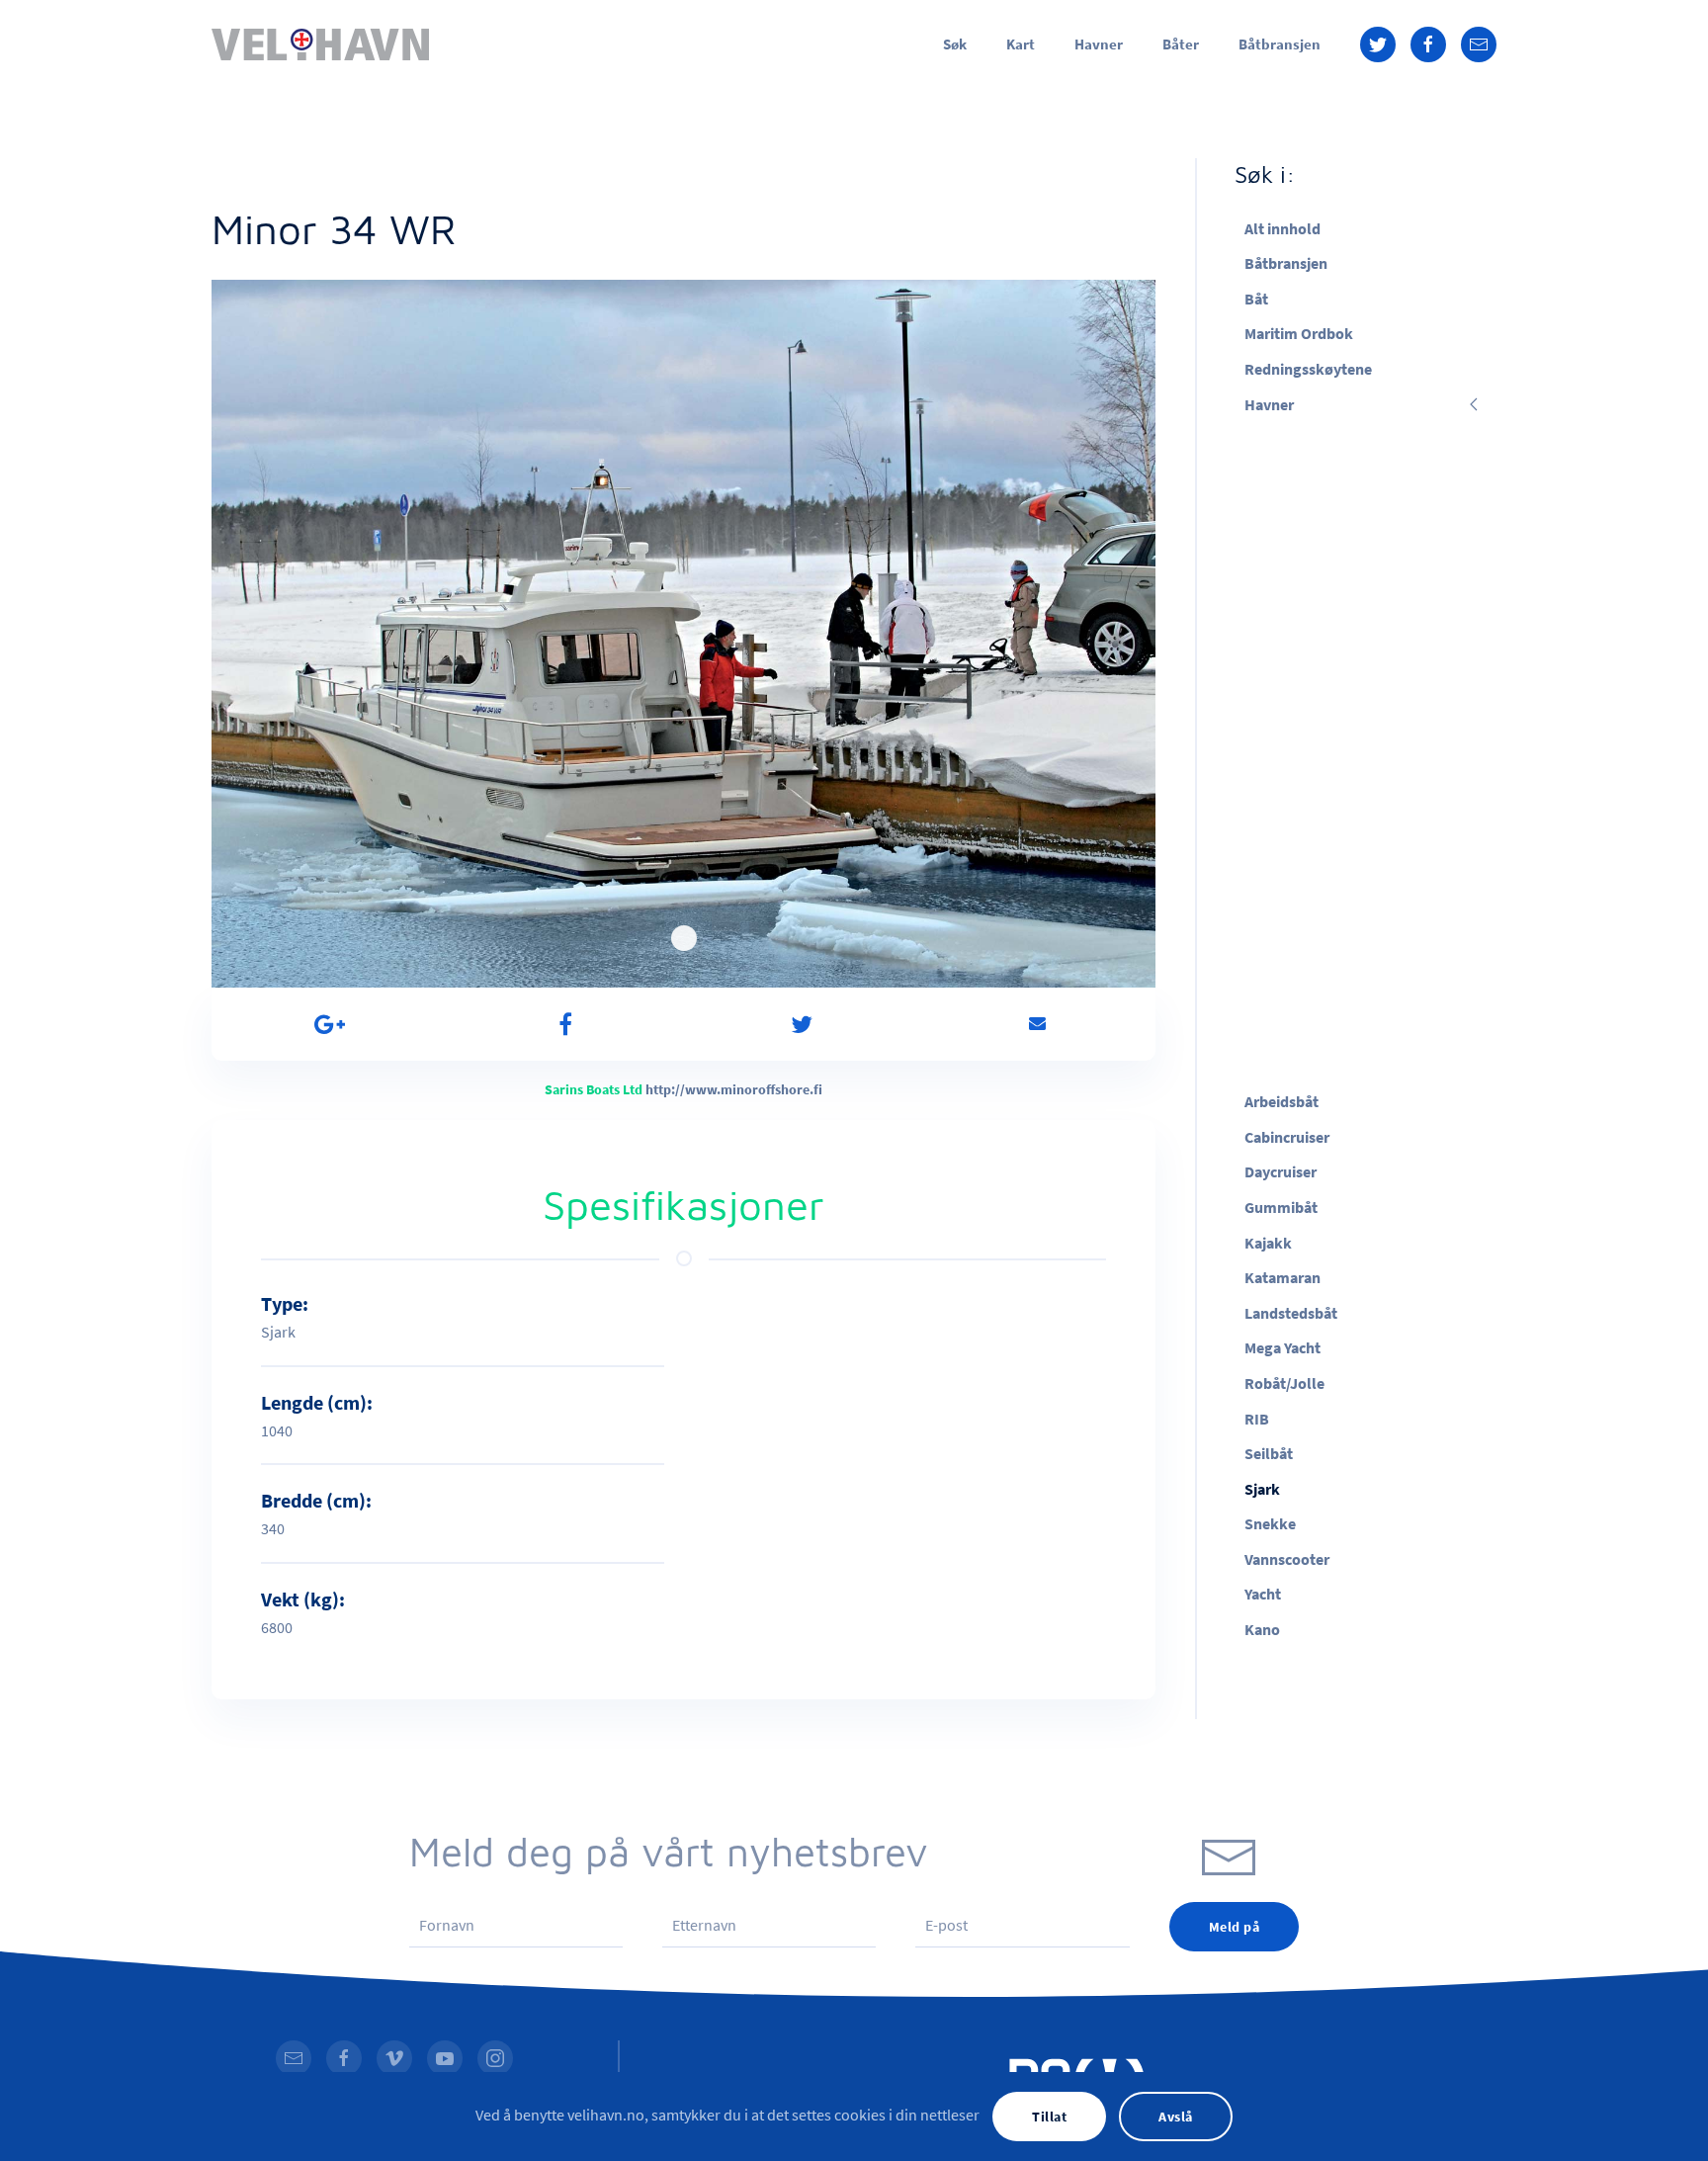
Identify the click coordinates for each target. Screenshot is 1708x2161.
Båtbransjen (1280, 44)
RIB (1257, 1419)
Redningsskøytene (1308, 369)
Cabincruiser (1287, 1137)
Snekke (1270, 1523)
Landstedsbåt (1291, 1313)
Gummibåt (1281, 1207)
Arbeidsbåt (1281, 1101)
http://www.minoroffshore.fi (734, 1089)
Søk (955, 44)
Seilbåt (1269, 1453)
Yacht (1263, 1594)
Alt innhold (1282, 228)
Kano (1262, 1629)
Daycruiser (1281, 1171)
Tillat (1049, 2117)
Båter (1181, 44)
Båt (1256, 299)
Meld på (1235, 1927)
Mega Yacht (1282, 1347)
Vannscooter (1287, 1559)
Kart (1021, 44)
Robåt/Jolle (1284, 1383)
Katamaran (1282, 1277)
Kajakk (1268, 1243)
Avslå (1176, 2117)
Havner (1099, 44)
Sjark (1262, 1489)
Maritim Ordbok (1299, 333)
